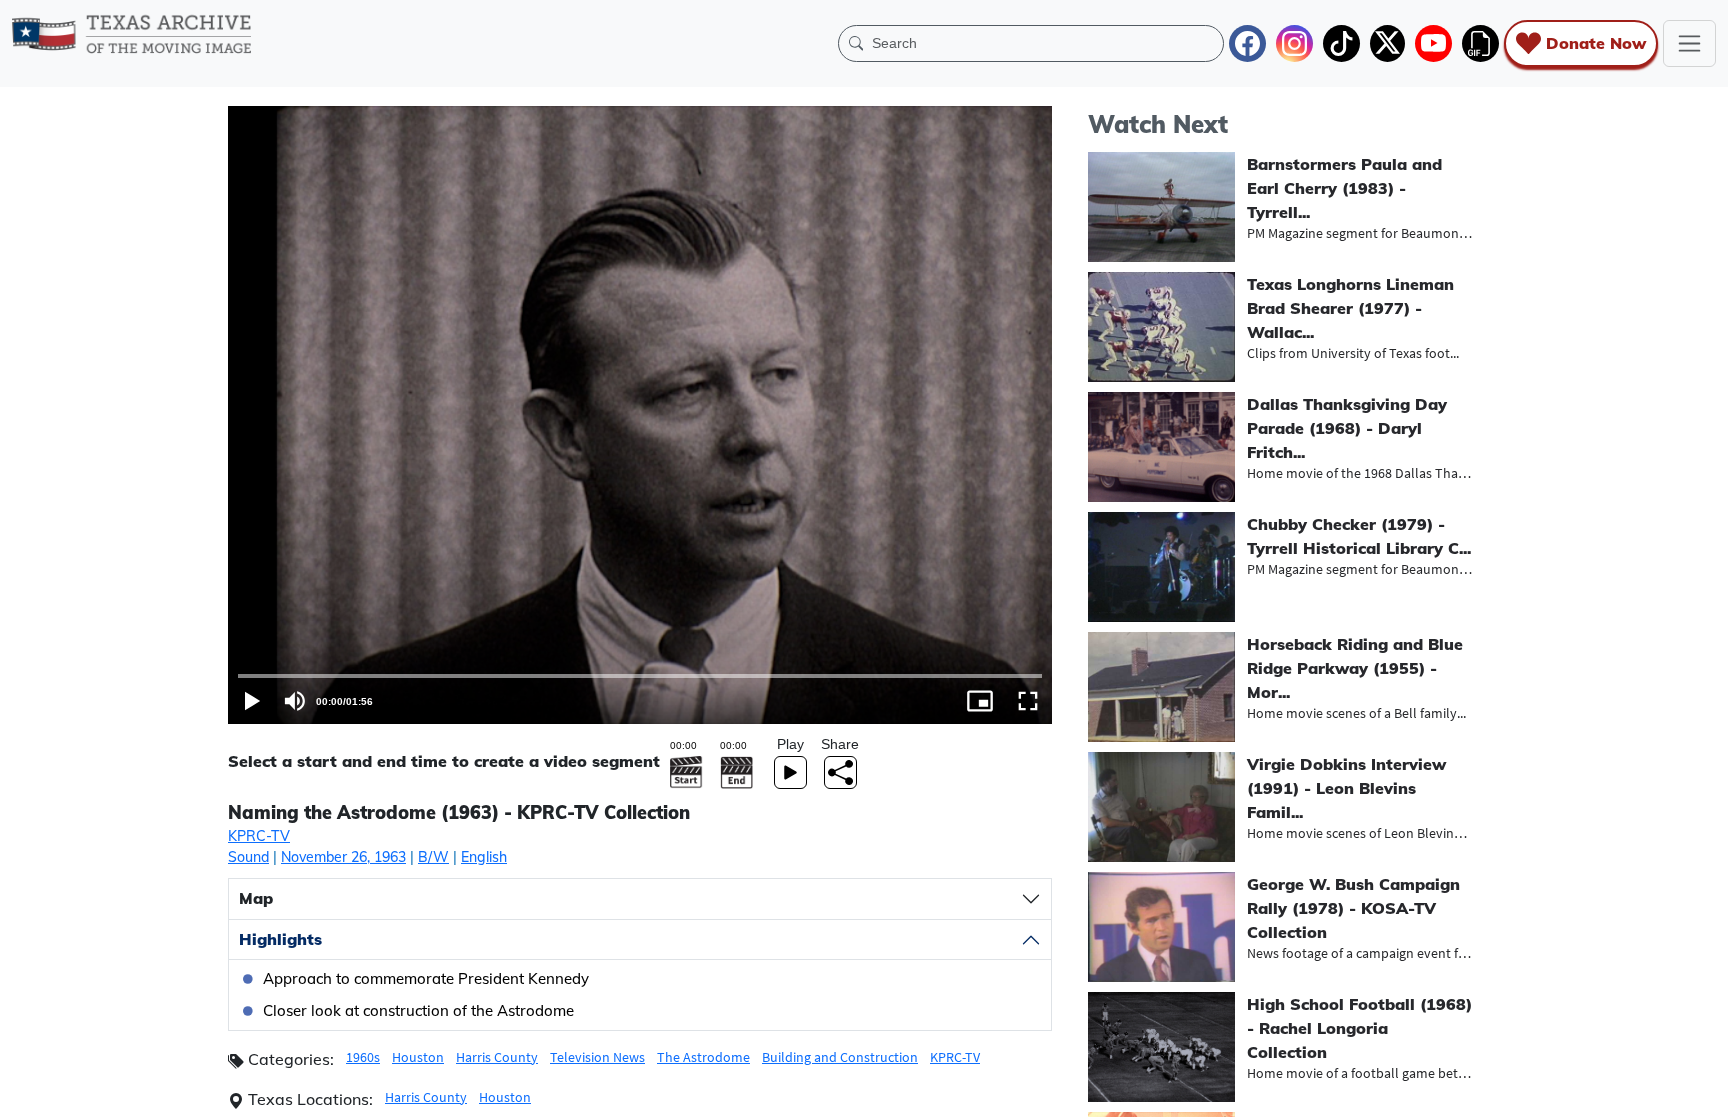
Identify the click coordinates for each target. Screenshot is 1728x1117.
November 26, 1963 (343, 857)
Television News (597, 1057)
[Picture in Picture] (980, 701)
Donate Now (1596, 43)
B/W (433, 857)
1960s (363, 1057)
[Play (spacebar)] (252, 701)
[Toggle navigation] (1689, 43)
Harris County (497, 1057)
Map (256, 898)
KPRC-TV (259, 836)
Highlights (280, 939)
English (484, 857)
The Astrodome (703, 1057)
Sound (248, 857)
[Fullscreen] (1028, 701)
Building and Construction (840, 1057)
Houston (418, 1057)
